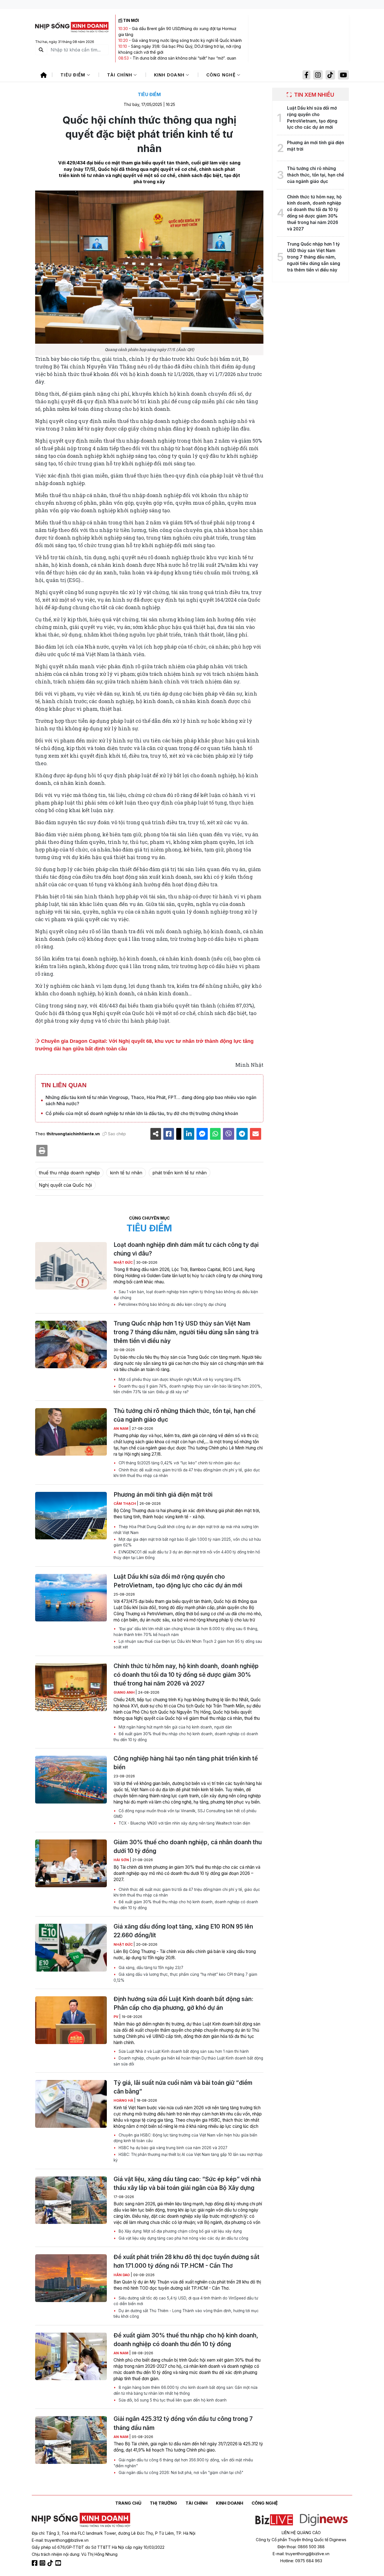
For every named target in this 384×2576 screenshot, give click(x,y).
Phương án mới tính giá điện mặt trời (163, 1495)
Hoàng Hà (124, 2100)
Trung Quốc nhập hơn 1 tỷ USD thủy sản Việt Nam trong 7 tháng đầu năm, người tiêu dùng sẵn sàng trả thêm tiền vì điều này (186, 1332)
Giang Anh (125, 1692)
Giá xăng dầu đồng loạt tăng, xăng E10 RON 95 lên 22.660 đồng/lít (183, 1931)
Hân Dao (122, 2275)
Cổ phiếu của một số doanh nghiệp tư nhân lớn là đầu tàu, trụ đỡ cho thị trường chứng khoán (142, 1113)
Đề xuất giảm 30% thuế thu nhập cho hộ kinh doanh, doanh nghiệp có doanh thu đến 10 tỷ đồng (186, 1737)
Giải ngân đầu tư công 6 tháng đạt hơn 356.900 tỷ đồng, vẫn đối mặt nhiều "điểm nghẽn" (183, 2463)
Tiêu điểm (74, 75)
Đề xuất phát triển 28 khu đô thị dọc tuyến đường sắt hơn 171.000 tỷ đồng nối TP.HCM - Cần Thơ (187, 2261)
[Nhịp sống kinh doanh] (81, 2520)
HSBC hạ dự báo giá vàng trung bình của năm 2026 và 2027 (172, 2148)
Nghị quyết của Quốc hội (65, 1185)
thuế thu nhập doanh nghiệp (69, 1173)
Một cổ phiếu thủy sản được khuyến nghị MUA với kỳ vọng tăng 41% (179, 1379)
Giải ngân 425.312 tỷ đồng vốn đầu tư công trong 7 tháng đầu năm (183, 2423)
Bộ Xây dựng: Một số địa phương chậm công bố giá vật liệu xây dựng (180, 2231)
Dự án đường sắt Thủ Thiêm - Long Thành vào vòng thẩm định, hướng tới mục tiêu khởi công (186, 2314)
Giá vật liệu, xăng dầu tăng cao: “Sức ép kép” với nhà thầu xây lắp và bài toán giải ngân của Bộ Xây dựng (187, 2183)
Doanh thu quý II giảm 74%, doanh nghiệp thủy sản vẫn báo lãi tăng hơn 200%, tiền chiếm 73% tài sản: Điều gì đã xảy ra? (188, 1389)
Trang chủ (128, 2503)
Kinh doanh (170, 75)
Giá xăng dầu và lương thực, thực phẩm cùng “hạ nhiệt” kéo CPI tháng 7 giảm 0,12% (185, 1977)
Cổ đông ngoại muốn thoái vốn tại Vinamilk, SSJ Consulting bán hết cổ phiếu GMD (185, 1814)
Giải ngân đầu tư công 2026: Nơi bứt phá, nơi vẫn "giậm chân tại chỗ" (180, 2473)
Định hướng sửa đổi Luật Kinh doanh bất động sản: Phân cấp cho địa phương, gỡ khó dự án (183, 2003)
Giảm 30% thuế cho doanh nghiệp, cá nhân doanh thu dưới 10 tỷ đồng (188, 1847)
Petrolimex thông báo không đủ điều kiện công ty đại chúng (172, 1304)
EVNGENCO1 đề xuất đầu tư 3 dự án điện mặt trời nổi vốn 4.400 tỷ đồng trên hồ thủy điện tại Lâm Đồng (187, 1555)
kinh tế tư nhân (126, 1173)
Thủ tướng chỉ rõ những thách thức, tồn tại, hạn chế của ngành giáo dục (185, 1415)
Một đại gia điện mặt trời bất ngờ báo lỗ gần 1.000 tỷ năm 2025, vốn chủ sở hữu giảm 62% (187, 1542)
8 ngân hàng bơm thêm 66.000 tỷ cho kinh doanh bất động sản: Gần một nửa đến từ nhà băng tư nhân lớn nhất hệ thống (186, 2390)
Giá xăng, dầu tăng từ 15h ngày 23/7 (150, 1968)
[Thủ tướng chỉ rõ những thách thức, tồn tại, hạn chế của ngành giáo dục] (71, 1432)
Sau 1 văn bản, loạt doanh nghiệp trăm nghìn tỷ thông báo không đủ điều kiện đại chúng (186, 1295)
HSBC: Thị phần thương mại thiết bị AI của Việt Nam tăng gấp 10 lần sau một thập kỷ (188, 2157)
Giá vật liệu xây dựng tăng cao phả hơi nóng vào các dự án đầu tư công (183, 2238)
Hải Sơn (122, 1860)
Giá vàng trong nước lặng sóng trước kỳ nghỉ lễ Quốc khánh (187, 40)
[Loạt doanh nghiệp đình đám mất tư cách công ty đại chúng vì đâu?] (71, 1266)
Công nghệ (222, 75)
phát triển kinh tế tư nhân (179, 1173)
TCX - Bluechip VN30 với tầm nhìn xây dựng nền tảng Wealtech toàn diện (184, 1823)
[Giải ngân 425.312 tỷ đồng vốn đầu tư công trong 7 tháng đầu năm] (71, 2440)
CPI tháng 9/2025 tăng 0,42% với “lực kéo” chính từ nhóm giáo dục (179, 1463)
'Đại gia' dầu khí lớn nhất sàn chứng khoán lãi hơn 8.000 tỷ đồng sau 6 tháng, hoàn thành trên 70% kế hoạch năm (186, 1632)
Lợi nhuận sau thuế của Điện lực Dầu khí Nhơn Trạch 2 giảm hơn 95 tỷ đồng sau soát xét (188, 1644)
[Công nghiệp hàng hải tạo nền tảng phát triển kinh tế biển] (71, 1780)
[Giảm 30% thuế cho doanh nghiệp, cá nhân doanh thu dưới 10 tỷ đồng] (71, 1863)
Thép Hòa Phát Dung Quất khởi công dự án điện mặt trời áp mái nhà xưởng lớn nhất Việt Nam (186, 1530)
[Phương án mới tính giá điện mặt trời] (71, 1516)
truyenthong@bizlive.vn (67, 2540)
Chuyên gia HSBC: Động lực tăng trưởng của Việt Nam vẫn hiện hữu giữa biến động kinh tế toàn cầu (185, 2138)
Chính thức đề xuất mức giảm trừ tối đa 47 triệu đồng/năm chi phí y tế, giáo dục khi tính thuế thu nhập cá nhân (187, 1473)
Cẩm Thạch (125, 1504)
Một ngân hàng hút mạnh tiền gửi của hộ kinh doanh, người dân (175, 1727)
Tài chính (120, 75)
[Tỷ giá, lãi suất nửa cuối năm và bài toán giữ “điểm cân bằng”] (71, 2104)
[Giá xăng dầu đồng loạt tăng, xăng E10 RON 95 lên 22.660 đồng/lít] (71, 1948)
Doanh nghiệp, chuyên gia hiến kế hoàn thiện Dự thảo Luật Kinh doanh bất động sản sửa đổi (188, 2061)
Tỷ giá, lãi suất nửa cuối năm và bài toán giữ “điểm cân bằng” (183, 2087)
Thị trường (163, 2503)
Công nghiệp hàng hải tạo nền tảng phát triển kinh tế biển (186, 1763)
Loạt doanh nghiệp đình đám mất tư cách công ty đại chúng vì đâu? (186, 1249)
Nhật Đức (124, 1262)
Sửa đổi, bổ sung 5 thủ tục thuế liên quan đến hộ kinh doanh (172, 2400)
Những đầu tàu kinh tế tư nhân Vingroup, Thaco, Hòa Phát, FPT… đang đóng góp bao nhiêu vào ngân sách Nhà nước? (151, 1100)
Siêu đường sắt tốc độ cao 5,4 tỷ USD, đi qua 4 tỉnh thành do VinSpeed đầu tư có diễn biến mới (186, 2301)
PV (116, 2017)
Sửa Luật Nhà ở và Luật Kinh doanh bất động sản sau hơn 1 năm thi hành (183, 2051)
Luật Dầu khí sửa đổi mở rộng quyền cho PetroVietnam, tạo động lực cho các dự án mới (178, 1581)
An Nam (121, 1429)
